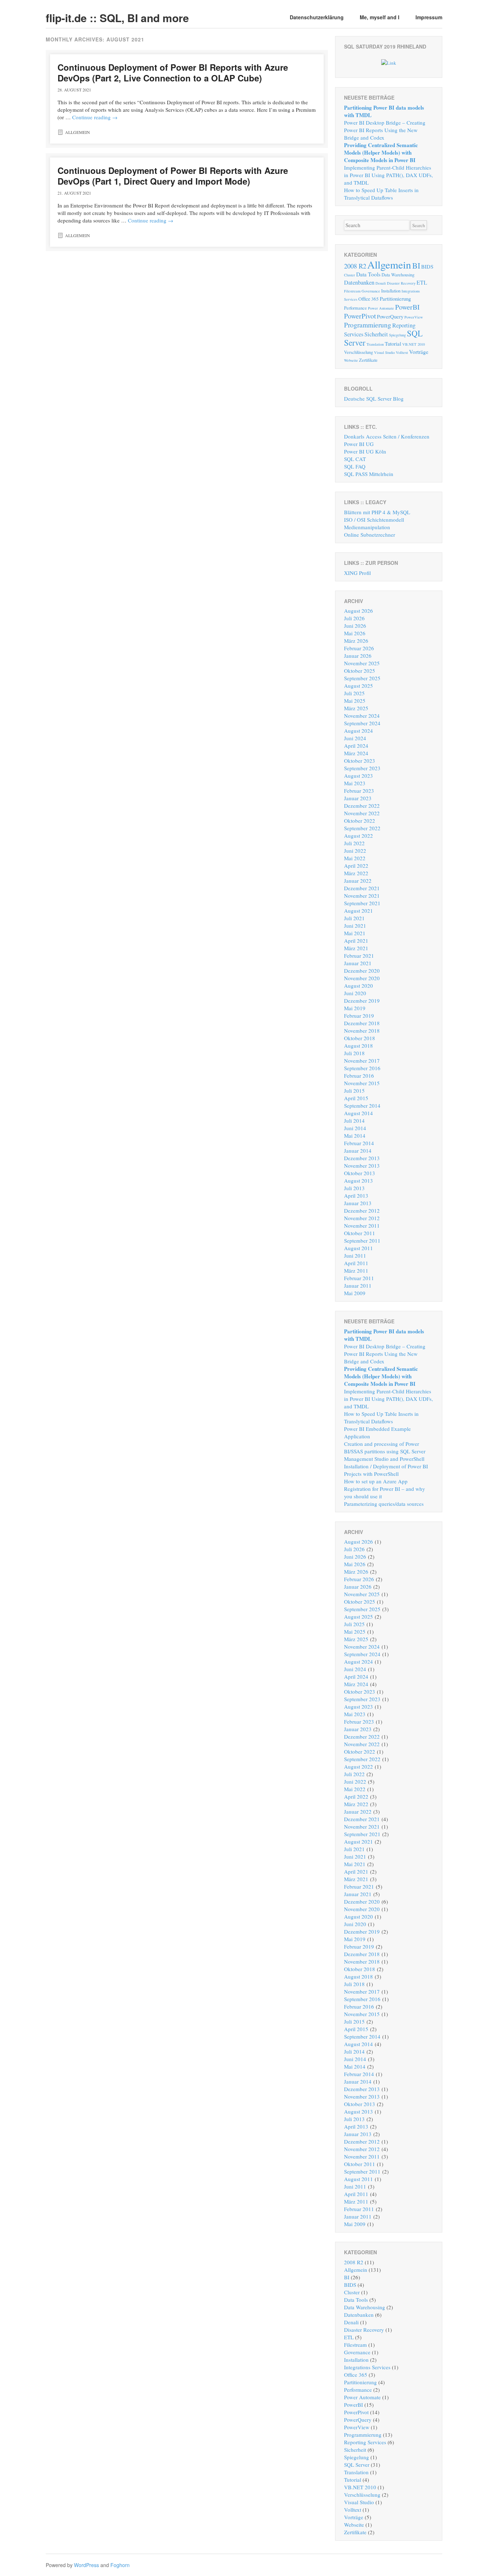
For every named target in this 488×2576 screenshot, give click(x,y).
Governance (371, 291)
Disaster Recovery (401, 283)
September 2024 (362, 723)
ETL (422, 282)
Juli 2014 (354, 1121)
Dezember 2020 (362, 971)
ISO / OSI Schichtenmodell (374, 520)
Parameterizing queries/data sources (384, 1504)
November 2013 (362, 1166)
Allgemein (78, 132)
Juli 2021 (354, 918)
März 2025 (356, 708)
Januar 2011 (358, 1286)
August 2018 (358, 1046)
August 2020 (358, 986)
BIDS (427, 266)
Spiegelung (397, 335)
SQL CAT (355, 459)
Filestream (352, 291)
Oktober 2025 (360, 671)
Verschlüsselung (358, 352)
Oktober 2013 (360, 1173)
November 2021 (362, 896)
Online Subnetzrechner (370, 535)
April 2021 (356, 941)
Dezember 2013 (362, 1158)
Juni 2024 (355, 738)
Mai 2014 (355, 1136)
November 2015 (362, 1083)
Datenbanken (359, 282)
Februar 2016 (359, 1076)
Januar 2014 (358, 1151)
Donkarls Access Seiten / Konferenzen (387, 436)
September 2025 (362, 678)
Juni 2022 (355, 851)
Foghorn (120, 2565)
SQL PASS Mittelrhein (369, 474)
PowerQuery (390, 316)
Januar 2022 (358, 881)
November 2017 (362, 1061)
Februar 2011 (359, 1278)
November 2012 (362, 1218)
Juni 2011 (355, 1256)
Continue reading (95, 117)
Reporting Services (365, 2442)
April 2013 (356, 1196)
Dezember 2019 (362, 1001)
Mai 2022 (355, 858)
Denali (381, 283)
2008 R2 (355, 266)
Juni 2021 (355, 926)
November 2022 (362, 813)
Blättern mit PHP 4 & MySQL (377, 512)
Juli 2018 (354, 1053)
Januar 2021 (358, 963)
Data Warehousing (398, 275)
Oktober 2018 (360, 1038)
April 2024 (356, 746)
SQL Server (357, 2465)
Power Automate (381, 308)
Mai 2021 (355, 933)
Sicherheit (376, 334)
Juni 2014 (355, 1128)
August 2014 (358, 1113)
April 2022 (356, 866)
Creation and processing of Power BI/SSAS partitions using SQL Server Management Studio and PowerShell (385, 1451)
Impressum (429, 17)
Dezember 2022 (362, 806)
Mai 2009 (355, 1293)
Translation (375, 344)
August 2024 (358, 731)
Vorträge (419, 352)
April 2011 (356, 1263)
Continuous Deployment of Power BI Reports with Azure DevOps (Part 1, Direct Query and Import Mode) (173, 176)
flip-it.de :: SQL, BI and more (117, 18)
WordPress (86, 2565)
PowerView (414, 317)
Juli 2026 (354, 618)
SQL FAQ (355, 466)
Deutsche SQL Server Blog (374, 399)
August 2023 (358, 776)
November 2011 (362, 1226)
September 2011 (362, 1241)
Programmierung (368, 325)
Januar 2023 (358, 798)
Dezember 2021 (362, 888)
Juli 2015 (354, 1091)
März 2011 (356, 1271)
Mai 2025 (355, 701)
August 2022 (358, 836)
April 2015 (356, 1098)
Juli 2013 (354, 1188)
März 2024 (356, 753)
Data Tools (368, 274)
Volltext (402, 352)
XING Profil (357, 573)
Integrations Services (367, 2367)
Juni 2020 (355, 993)
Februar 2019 (359, 1016)
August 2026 (358, 611)
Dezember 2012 (362, 1211)
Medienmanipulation (367, 527)
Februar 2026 (359, 648)
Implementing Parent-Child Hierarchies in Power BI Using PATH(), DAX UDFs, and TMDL (389, 175)
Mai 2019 (355, 1008)
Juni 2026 (355, 626)
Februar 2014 (359, 1143)
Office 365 (369, 299)
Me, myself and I (380, 17)
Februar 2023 (359, 791)
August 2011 (358, 1248)
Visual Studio (384, 352)
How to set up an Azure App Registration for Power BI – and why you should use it (385, 1489)
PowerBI (407, 307)
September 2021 (362, 903)
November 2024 (362, 716)
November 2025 (362, 663)
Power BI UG (359, 444)
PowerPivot (360, 316)
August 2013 (358, 1181)
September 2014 (362, 1106)
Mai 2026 (355, 633)
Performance (355, 308)
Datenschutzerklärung (317, 17)
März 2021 (356, 948)
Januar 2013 (358, 1203)
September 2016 (362, 1068)
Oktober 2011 (360, 1233)
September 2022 (362, 828)
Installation (391, 291)
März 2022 (356, 873)
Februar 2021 (359, 956)
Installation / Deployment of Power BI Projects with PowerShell (386, 1470)
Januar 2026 (358, 656)
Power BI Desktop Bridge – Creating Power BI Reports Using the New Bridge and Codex (385, 130)
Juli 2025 (354, 693)
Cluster (350, 275)
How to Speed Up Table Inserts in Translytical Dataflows (381, 194)
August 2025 (358, 686)
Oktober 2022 (360, 821)
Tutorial (393, 344)
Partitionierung (395, 299)
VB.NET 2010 (414, 344)
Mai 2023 (355, 783)
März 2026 (356, 641)
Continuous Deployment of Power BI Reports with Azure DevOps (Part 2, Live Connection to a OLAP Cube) (173, 72)
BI (416, 265)
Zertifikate (368, 360)
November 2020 (362, 978)
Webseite (351, 360)
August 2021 (358, 911)
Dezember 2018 (362, 1023)
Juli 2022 (354, 843)
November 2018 (362, 1031)
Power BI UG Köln (365, 451)
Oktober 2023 (360, 761)
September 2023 (362, 768)
